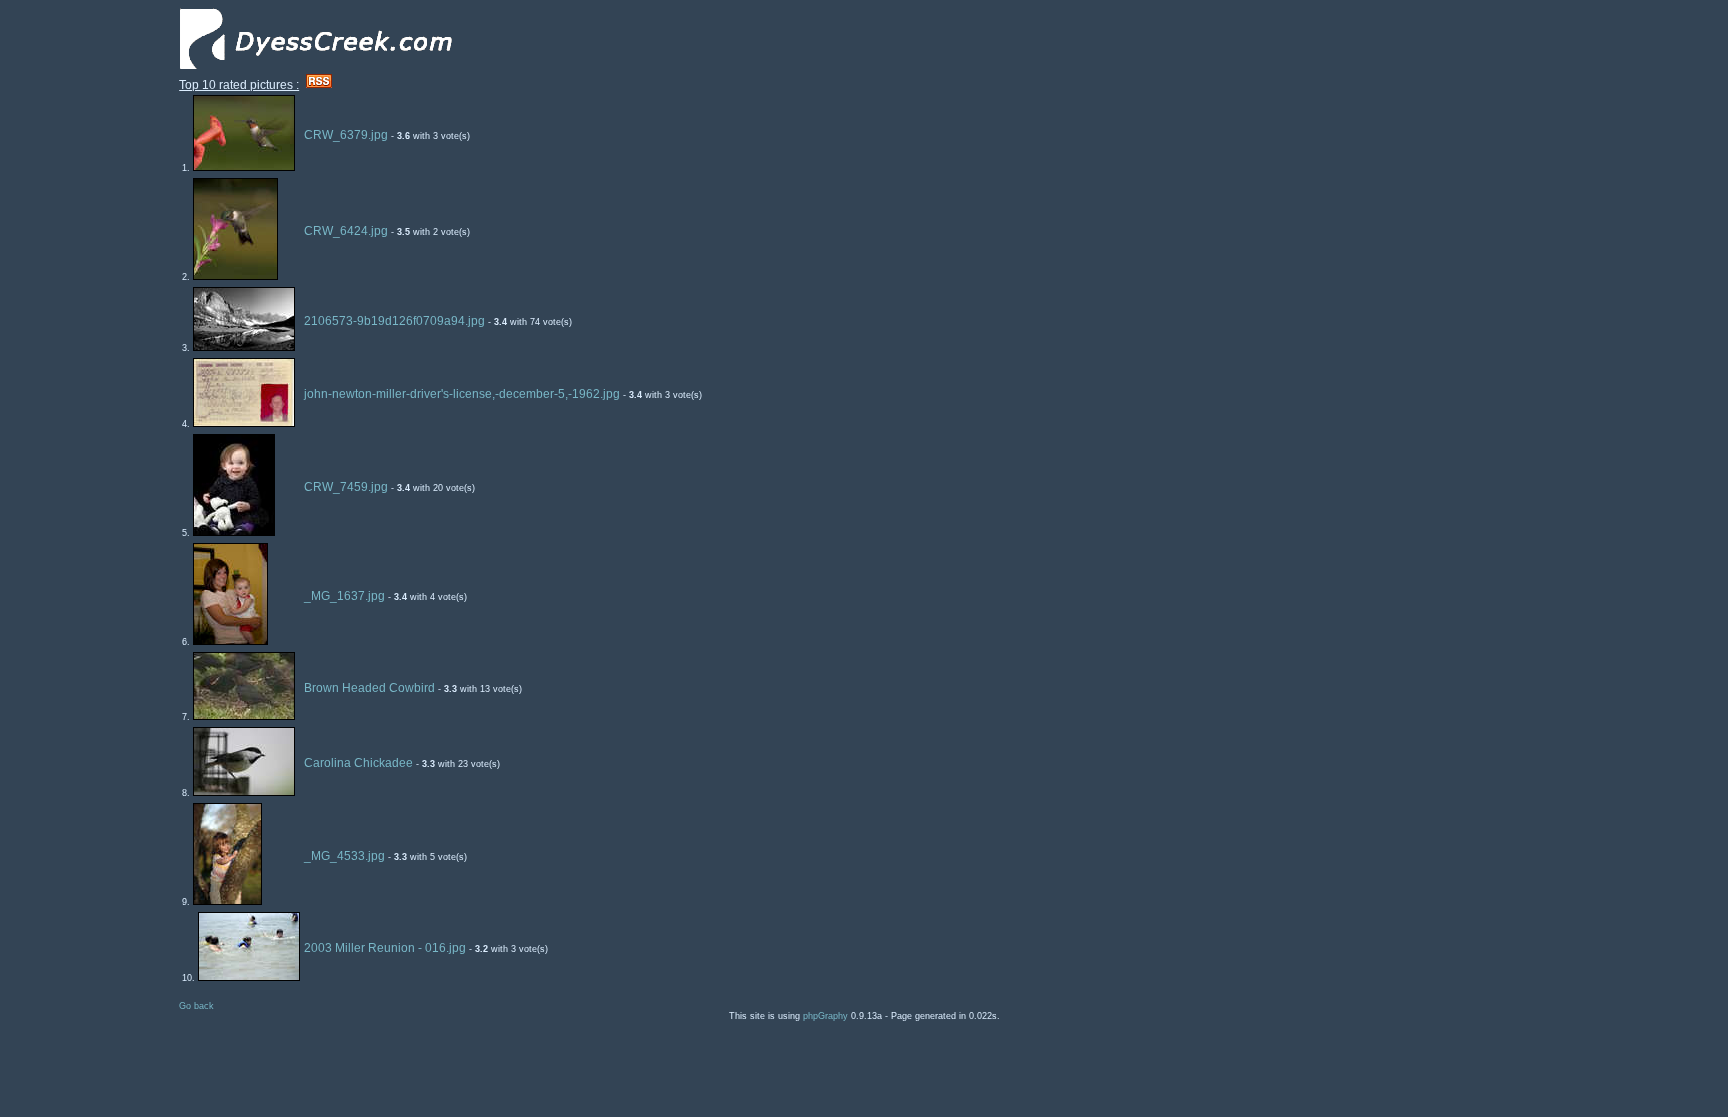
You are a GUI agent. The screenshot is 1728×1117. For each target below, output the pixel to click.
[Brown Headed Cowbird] (244, 716)
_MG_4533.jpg (344, 856)
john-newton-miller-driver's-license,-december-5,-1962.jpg (462, 394)
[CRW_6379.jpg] (244, 167)
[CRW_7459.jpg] (234, 532)
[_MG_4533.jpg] (227, 901)
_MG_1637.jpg (344, 596)
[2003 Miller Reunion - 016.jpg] (249, 977)
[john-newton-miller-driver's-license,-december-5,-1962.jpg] (244, 423)
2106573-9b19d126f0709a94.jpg (394, 321)
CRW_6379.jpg (346, 135)
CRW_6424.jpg (346, 231)
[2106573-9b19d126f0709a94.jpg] (244, 347)
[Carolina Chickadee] (244, 792)
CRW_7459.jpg (346, 487)
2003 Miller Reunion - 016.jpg (385, 948)
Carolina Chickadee (358, 763)
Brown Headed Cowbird (369, 688)
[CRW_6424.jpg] (235, 276)
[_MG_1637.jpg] (230, 641)
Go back (196, 1006)
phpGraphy (825, 1016)
